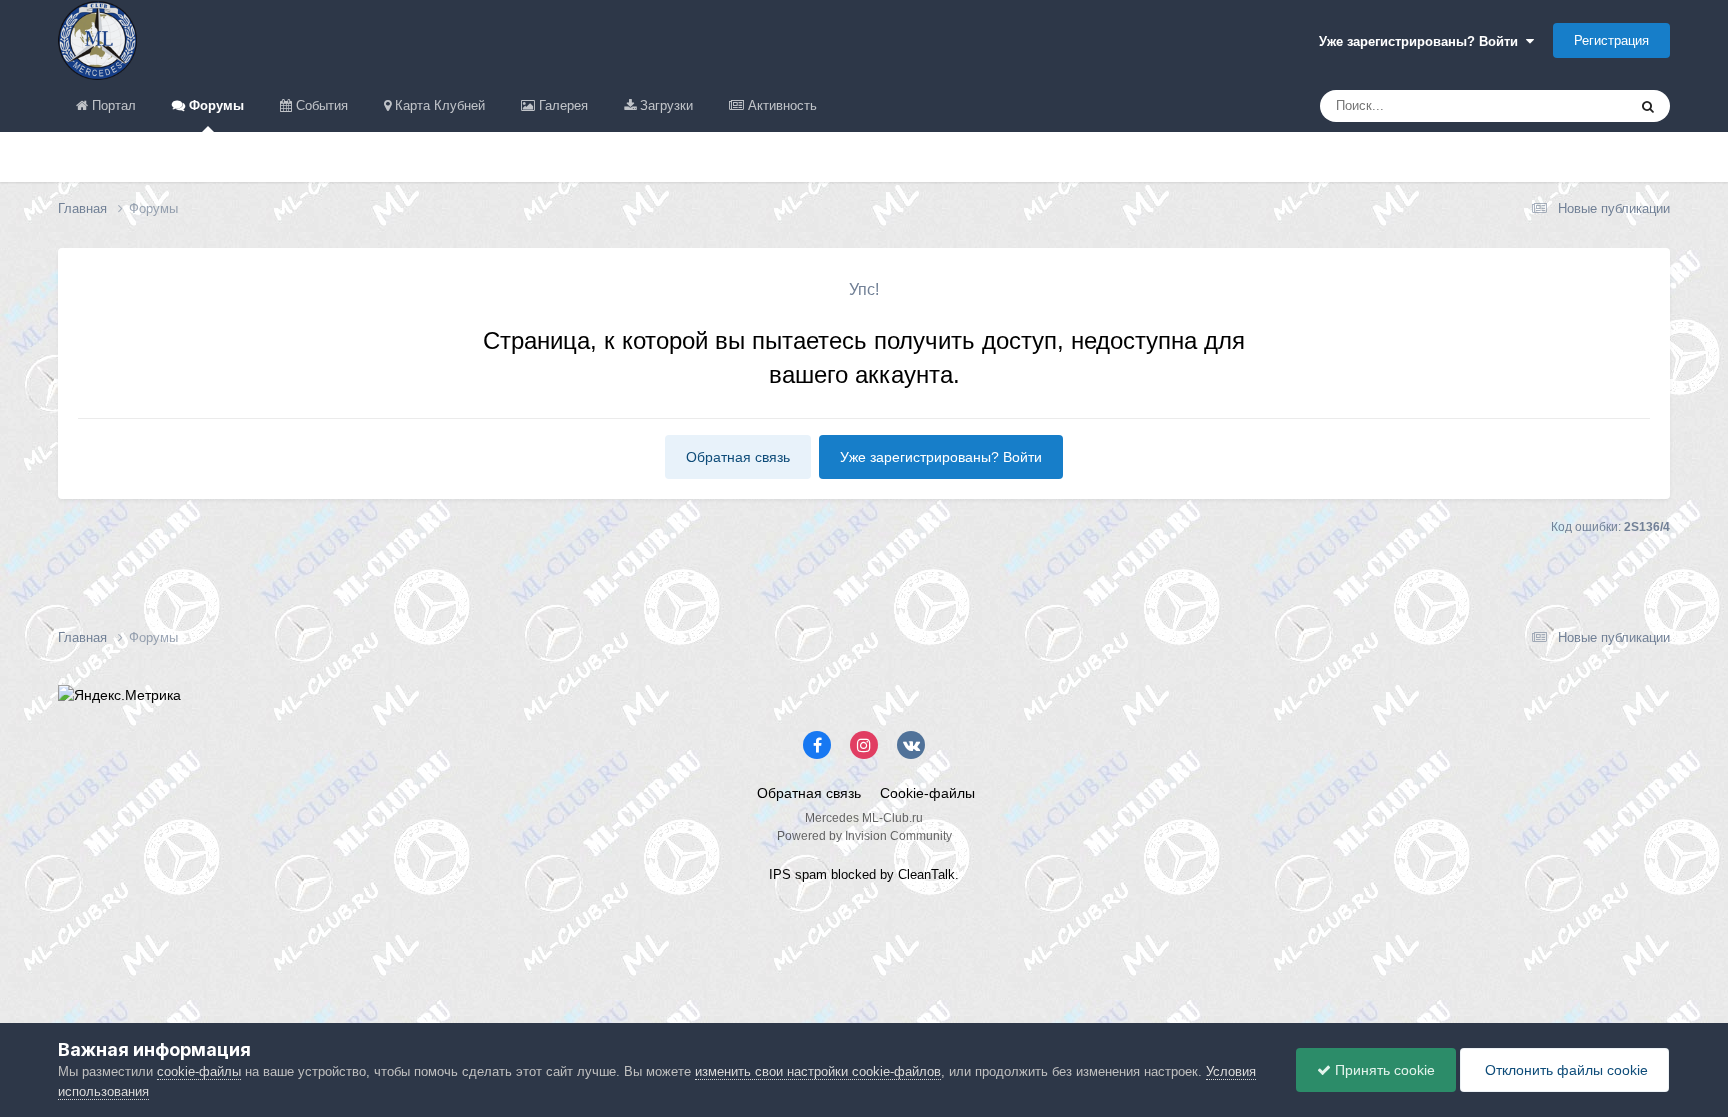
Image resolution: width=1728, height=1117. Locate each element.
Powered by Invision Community (864, 836)
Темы (1584, 106)
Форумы (214, 105)
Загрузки (664, 105)
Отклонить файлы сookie (1564, 1070)
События (320, 105)
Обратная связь (738, 457)
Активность (780, 105)
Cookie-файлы (927, 793)
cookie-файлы (199, 1071)
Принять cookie (1383, 1070)
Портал (112, 105)
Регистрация (1611, 40)
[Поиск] (1648, 106)
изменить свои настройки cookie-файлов (818, 1071)
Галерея (561, 105)
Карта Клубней (438, 105)
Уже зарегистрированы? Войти (1422, 41)
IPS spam (798, 874)
